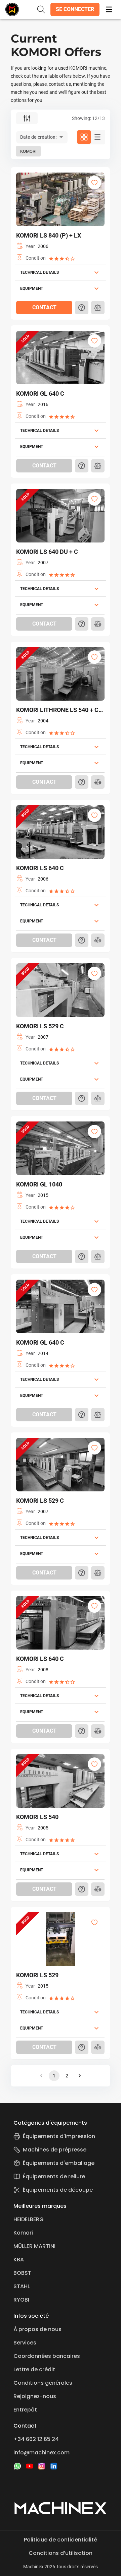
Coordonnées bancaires (47, 2356)
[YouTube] (30, 2466)
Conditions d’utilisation (61, 2553)
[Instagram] (42, 2466)
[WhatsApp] (17, 2466)
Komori (23, 2233)
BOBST (22, 2273)
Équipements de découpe (58, 2190)
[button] (75, 9)
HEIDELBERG (29, 2219)
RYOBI (21, 2300)
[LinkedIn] (54, 2466)
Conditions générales (43, 2383)
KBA (19, 2260)
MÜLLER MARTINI (34, 2246)
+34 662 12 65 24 (36, 2439)
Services (25, 2343)
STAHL (22, 2286)
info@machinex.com (42, 2453)
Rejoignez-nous (35, 2396)
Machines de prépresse (55, 2150)
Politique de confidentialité (61, 2540)
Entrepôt (25, 2410)
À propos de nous (37, 2329)
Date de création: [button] (38, 137)
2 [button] (67, 2076)
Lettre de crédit (34, 2369)
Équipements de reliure (54, 2176)
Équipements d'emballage (59, 2163)
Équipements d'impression (59, 2136)
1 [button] (54, 2076)
